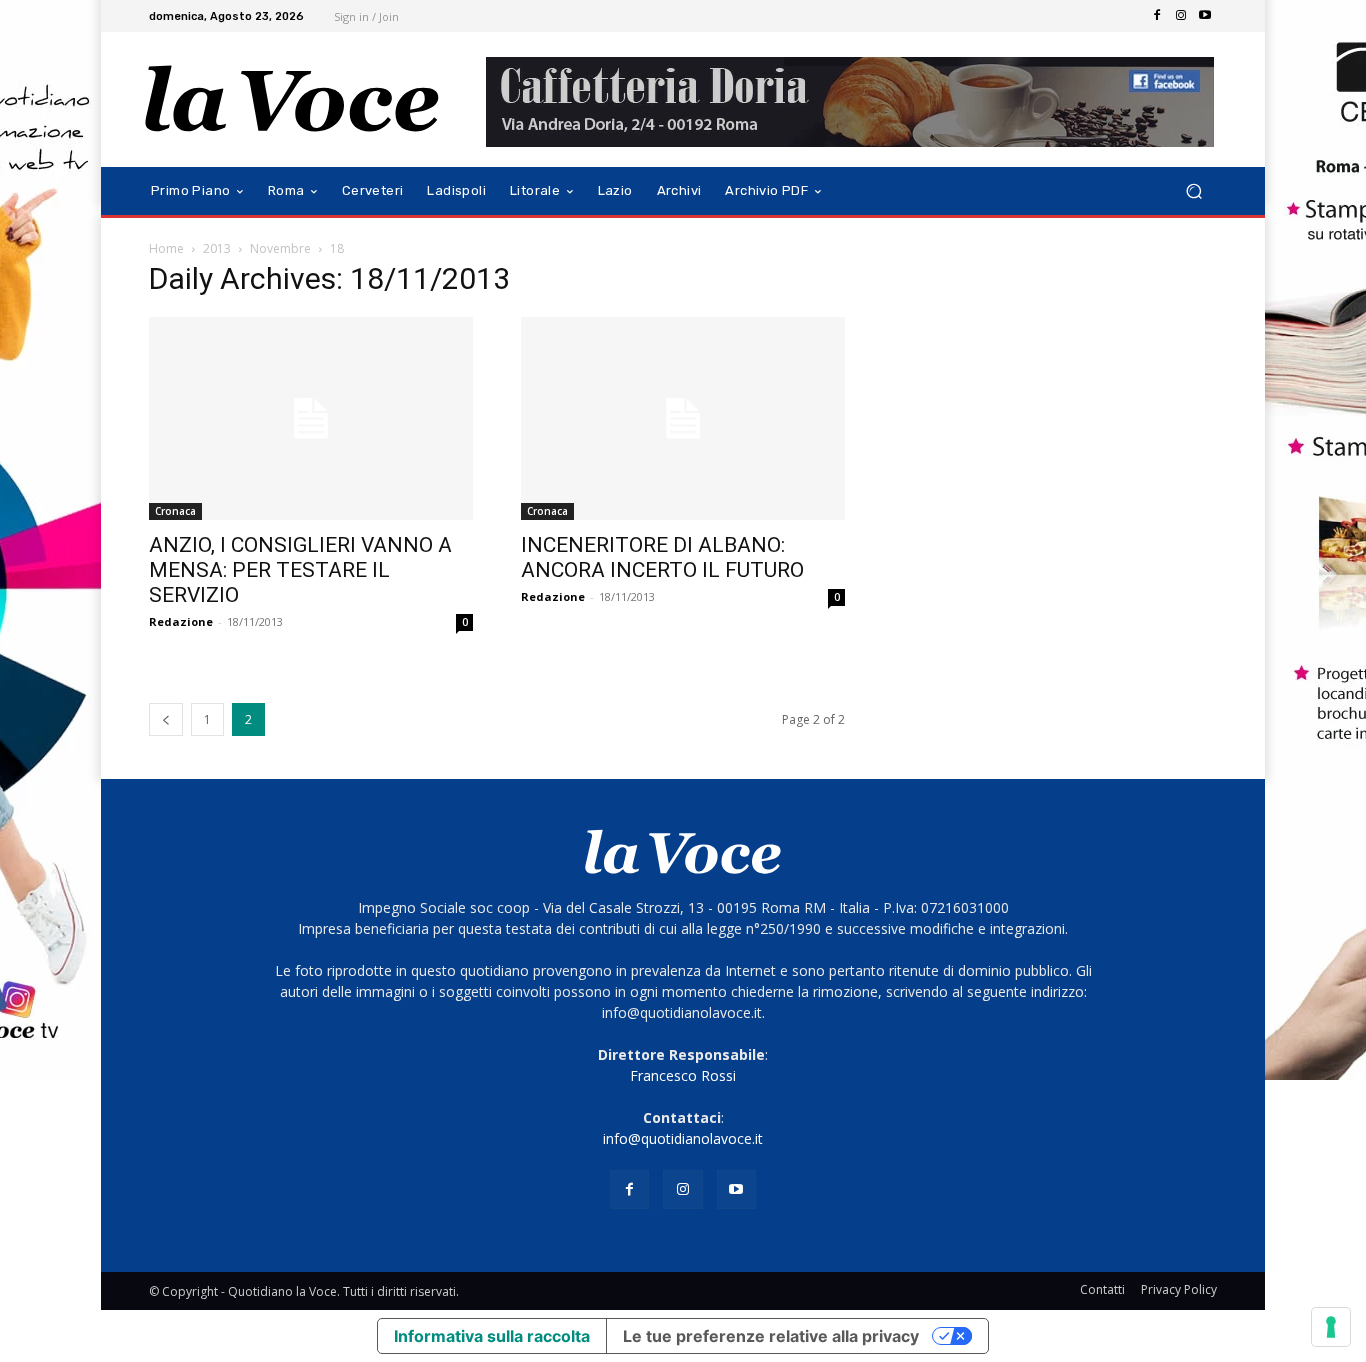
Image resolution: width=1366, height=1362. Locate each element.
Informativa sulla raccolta (492, 1336)
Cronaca (175, 511)
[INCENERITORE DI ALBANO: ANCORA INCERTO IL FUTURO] (683, 418)
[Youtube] (1205, 16)
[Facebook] (1157, 16)
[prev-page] (166, 719)
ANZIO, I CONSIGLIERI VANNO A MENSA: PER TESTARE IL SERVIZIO (300, 570)
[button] (1193, 191)
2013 (217, 248)
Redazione (181, 621)
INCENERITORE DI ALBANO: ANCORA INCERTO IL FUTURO (662, 557)
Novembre (280, 248)
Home (166, 248)
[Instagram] (1181, 16)
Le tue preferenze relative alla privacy (771, 1336)
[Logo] (292, 99)
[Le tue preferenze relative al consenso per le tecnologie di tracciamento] (1331, 1327)
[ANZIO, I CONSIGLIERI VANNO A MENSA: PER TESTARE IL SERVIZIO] (311, 418)
